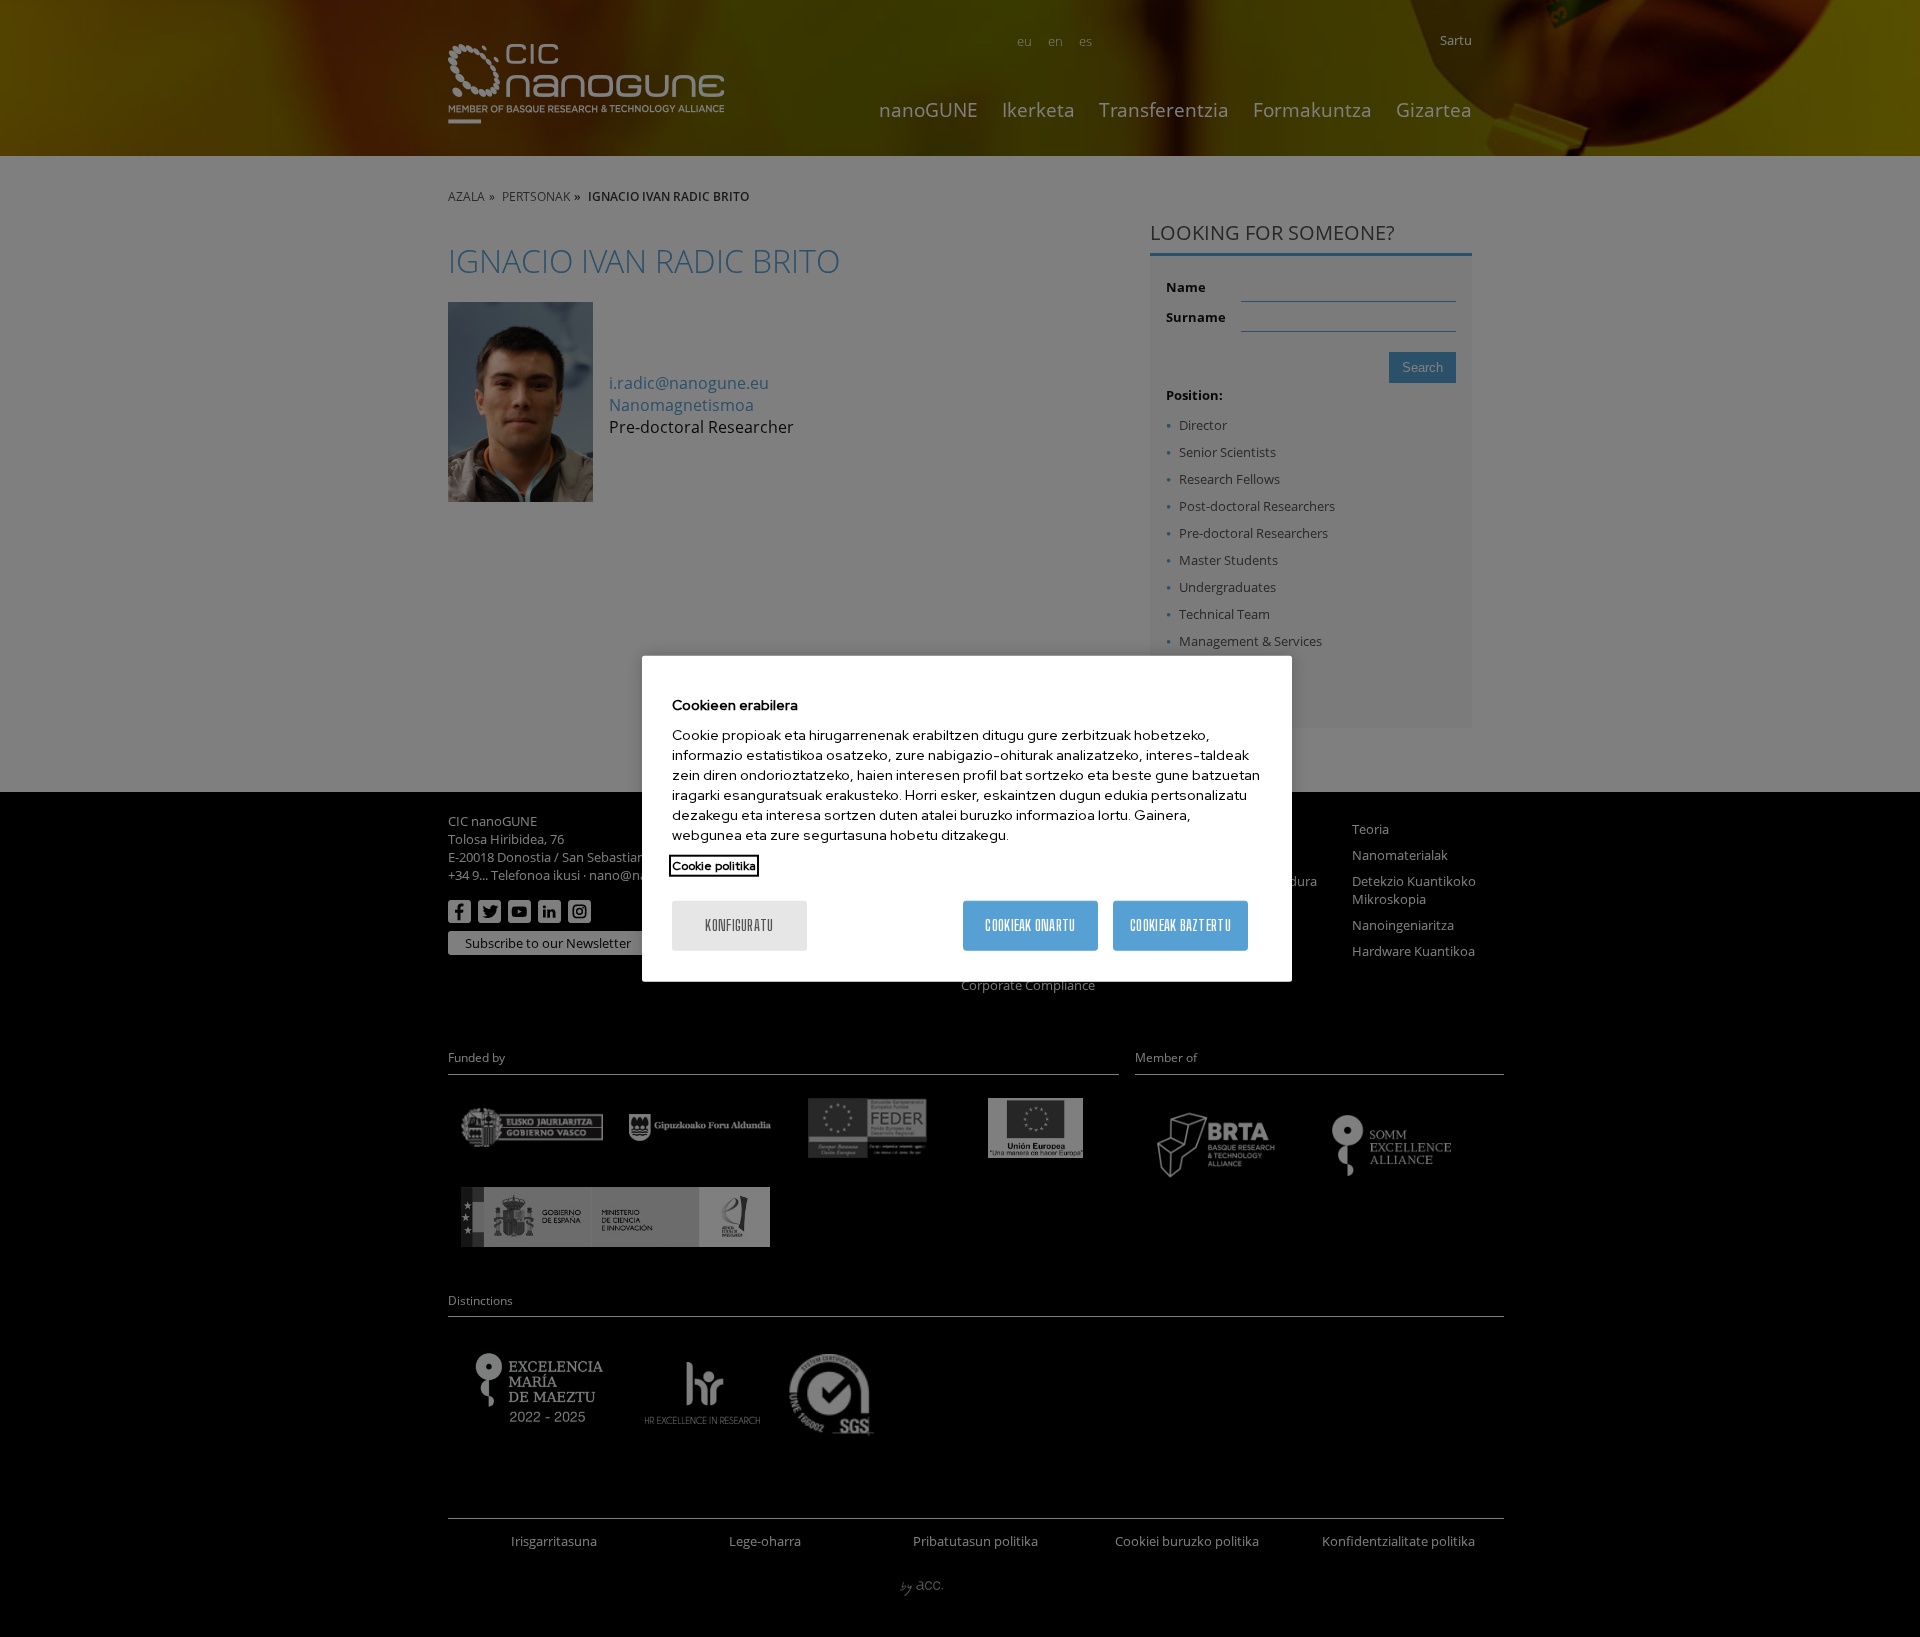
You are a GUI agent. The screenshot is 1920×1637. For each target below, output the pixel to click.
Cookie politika (714, 866)
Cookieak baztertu (1180, 925)
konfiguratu (739, 925)
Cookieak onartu (1030, 925)
